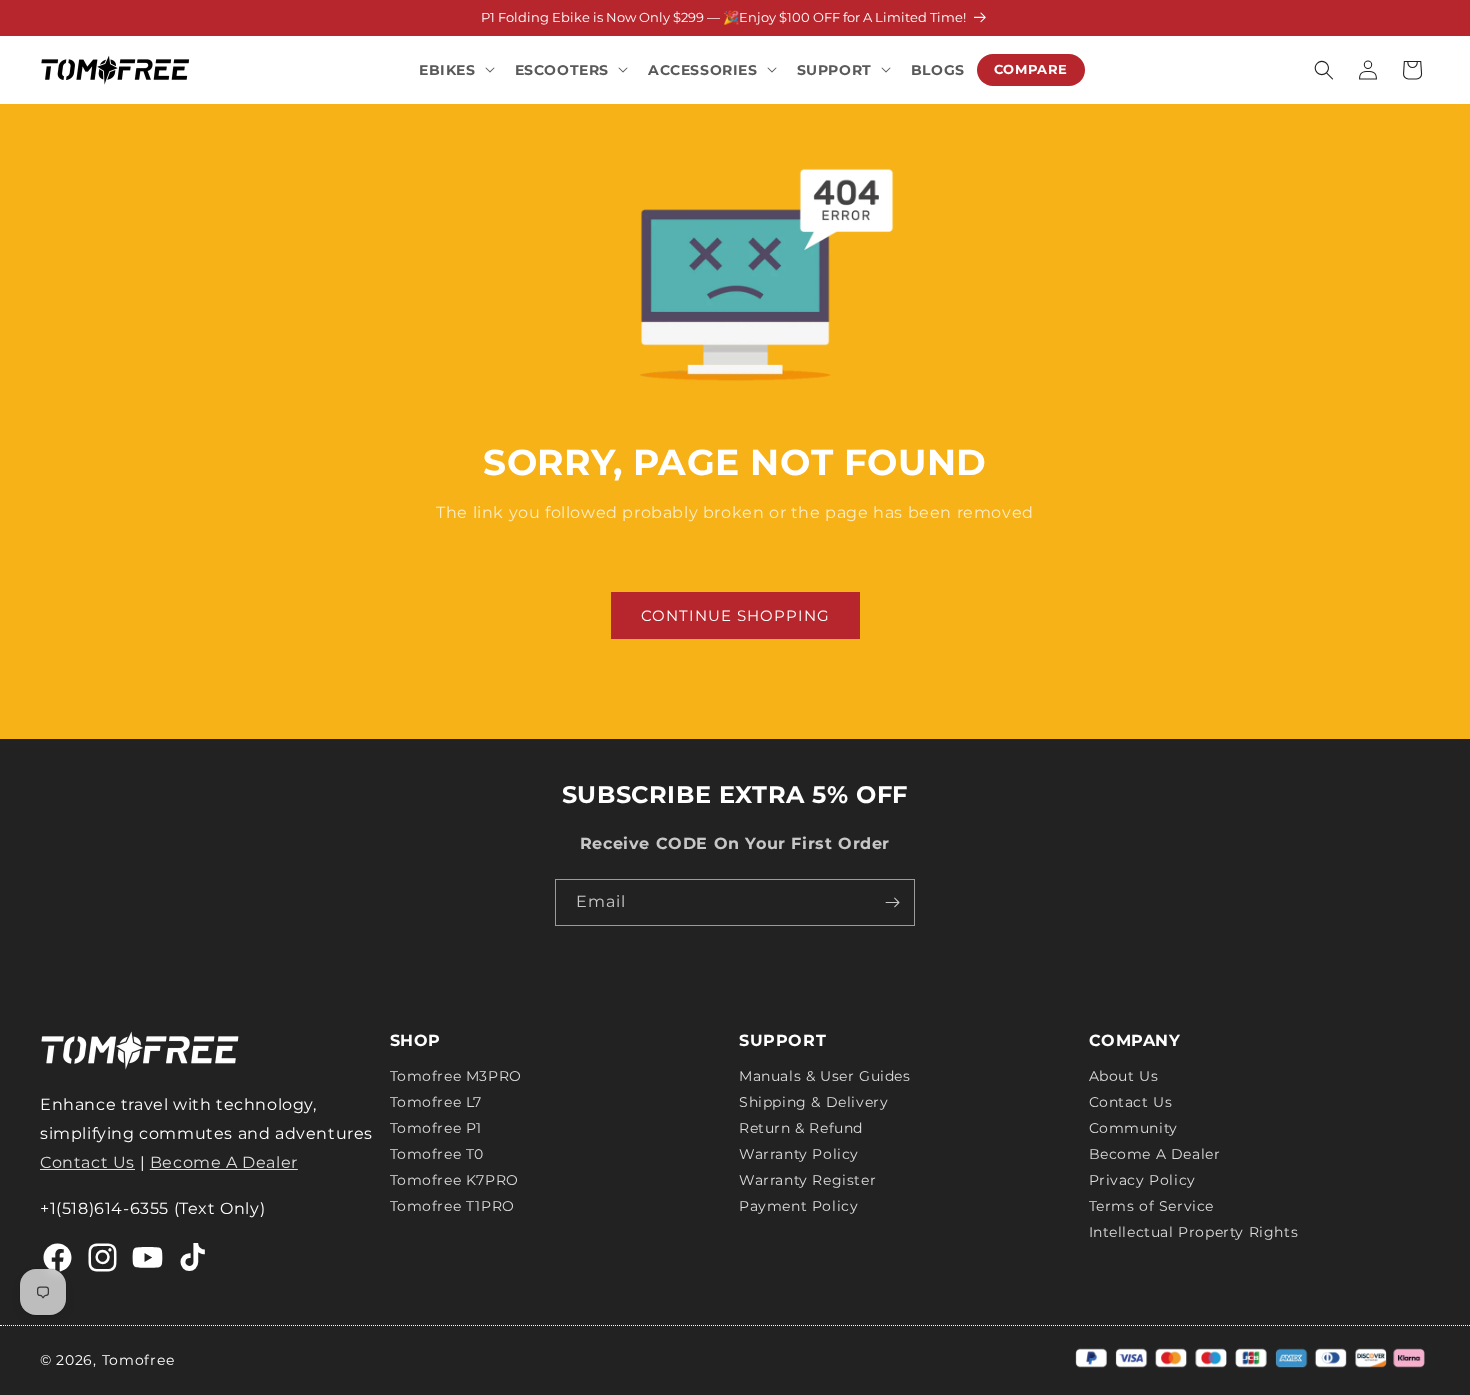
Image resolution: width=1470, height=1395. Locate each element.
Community (1133, 1128)
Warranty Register (807, 1180)
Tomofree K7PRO (454, 1180)
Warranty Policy (799, 1154)
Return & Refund (801, 1128)
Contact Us (87, 1162)
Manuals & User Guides (825, 1077)
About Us (1124, 1077)
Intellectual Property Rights (1194, 1232)
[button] (455, 69)
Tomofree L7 (436, 1102)
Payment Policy (798, 1206)
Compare (1031, 69)
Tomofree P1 (436, 1128)
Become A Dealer (224, 1162)
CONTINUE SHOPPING (735, 615)
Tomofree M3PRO (456, 1077)
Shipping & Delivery (813, 1102)
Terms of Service (1152, 1206)
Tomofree (138, 1360)
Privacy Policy (1142, 1180)
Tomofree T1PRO (452, 1206)
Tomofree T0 (437, 1154)
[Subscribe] (892, 902)
